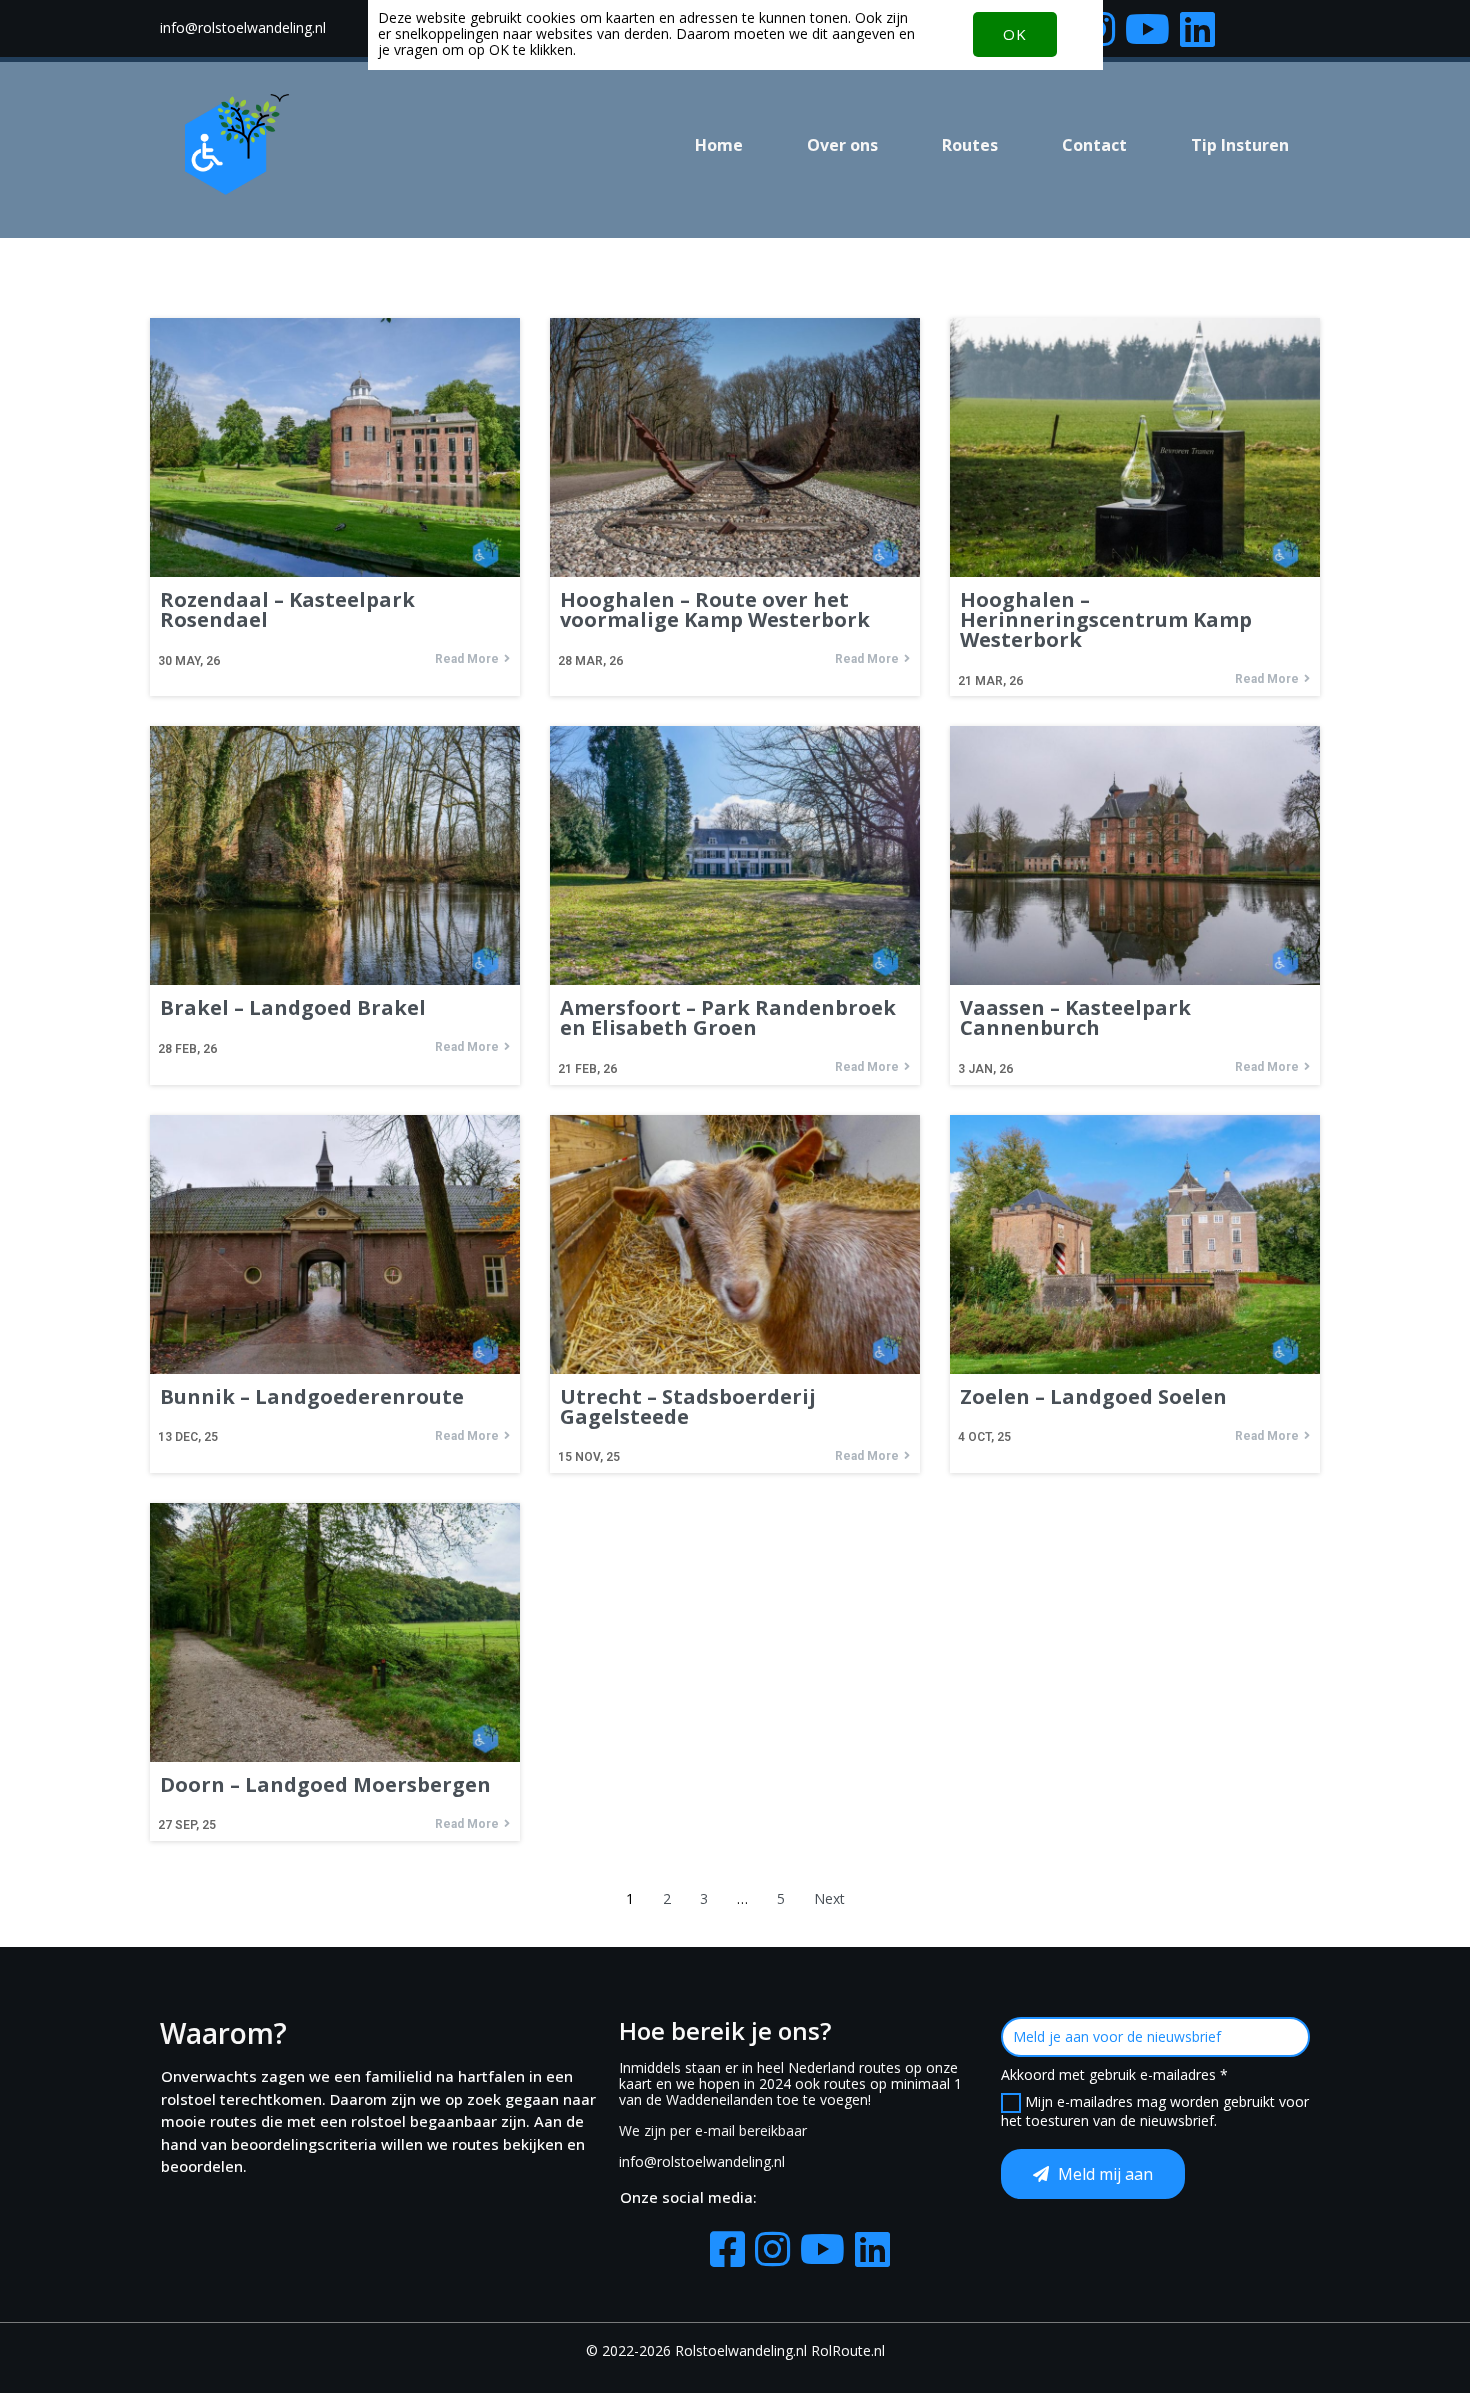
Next (829, 1898)
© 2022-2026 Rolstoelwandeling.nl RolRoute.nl (735, 2350)
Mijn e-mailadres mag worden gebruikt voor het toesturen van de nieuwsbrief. (1155, 2111)
